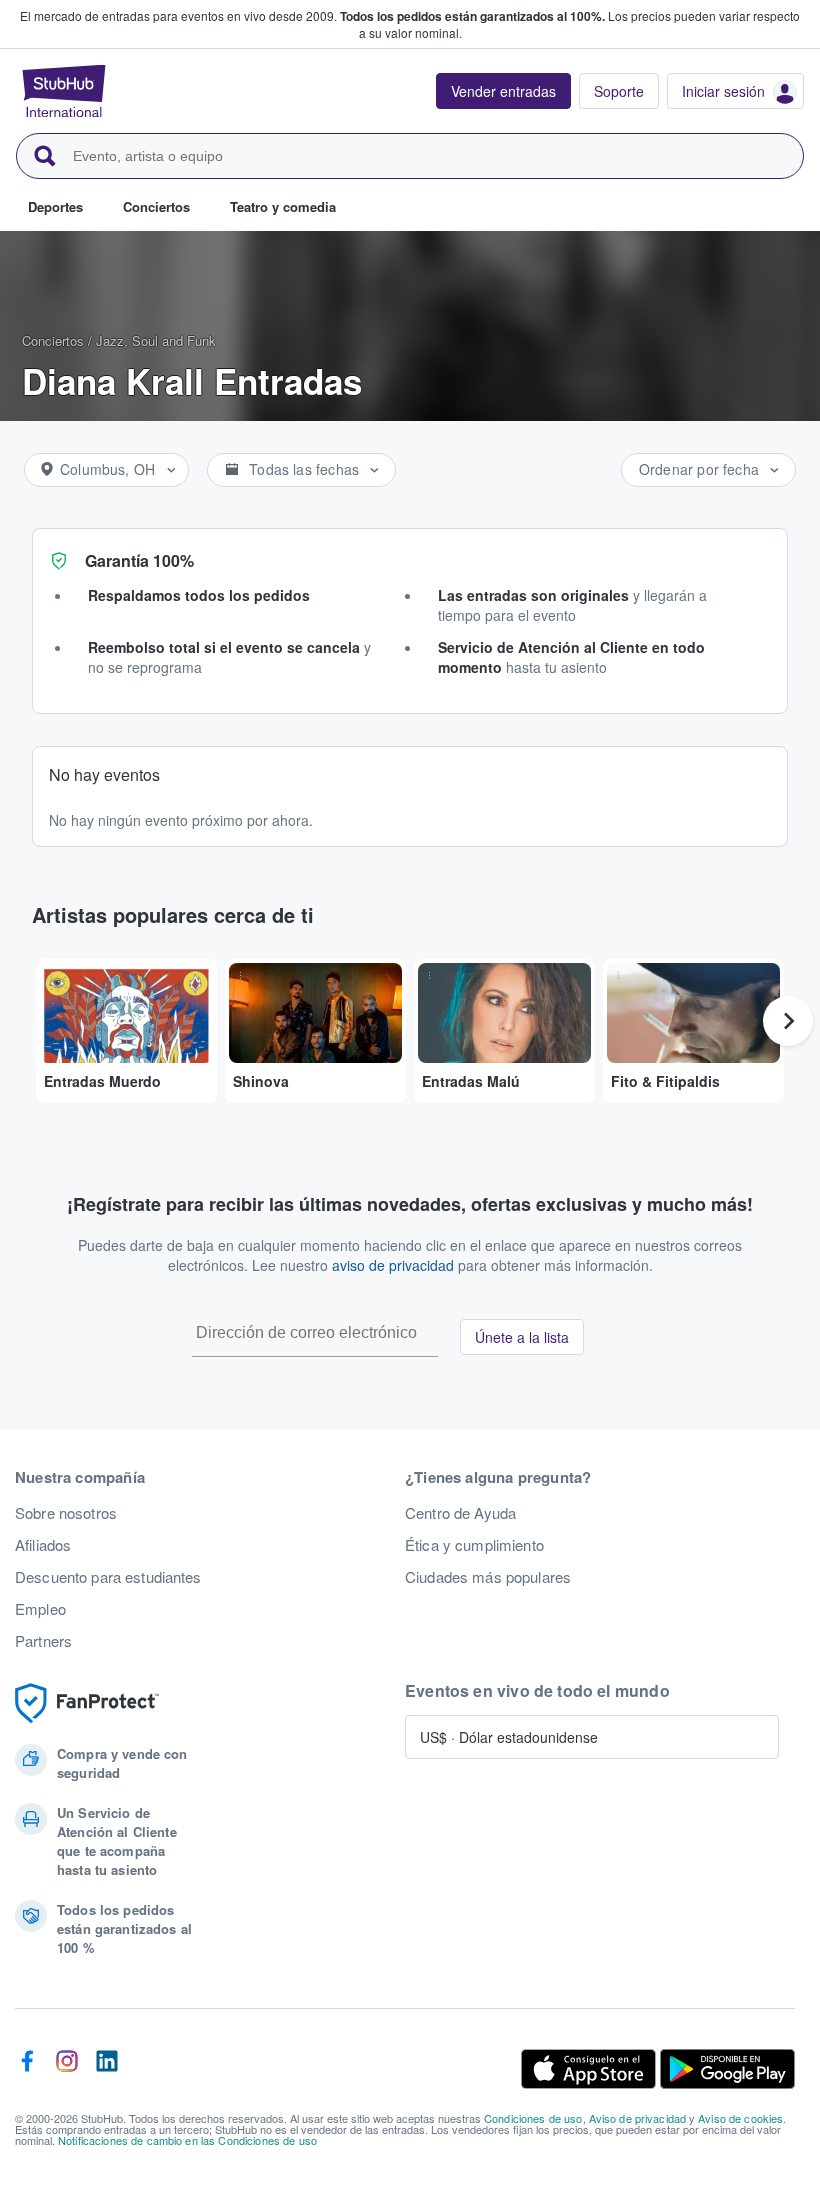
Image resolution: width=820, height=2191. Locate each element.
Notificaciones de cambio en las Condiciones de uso (187, 2140)
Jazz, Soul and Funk (156, 340)
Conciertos (53, 340)
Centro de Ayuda (460, 1513)
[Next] (788, 1021)
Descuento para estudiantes (108, 1577)
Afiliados (43, 1545)
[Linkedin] (107, 2069)
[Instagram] (67, 2069)
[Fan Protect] (87, 1703)
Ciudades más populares (488, 1577)
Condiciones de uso (533, 2118)
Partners (43, 1641)
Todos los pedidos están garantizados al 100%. (472, 16)
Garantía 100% (139, 560)
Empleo (40, 1609)
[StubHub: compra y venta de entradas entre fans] (64, 91)
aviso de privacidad (393, 1265)
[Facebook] (27, 2069)
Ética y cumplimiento (474, 1545)
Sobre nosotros (66, 1513)
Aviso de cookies (740, 2118)
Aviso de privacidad (638, 2118)
